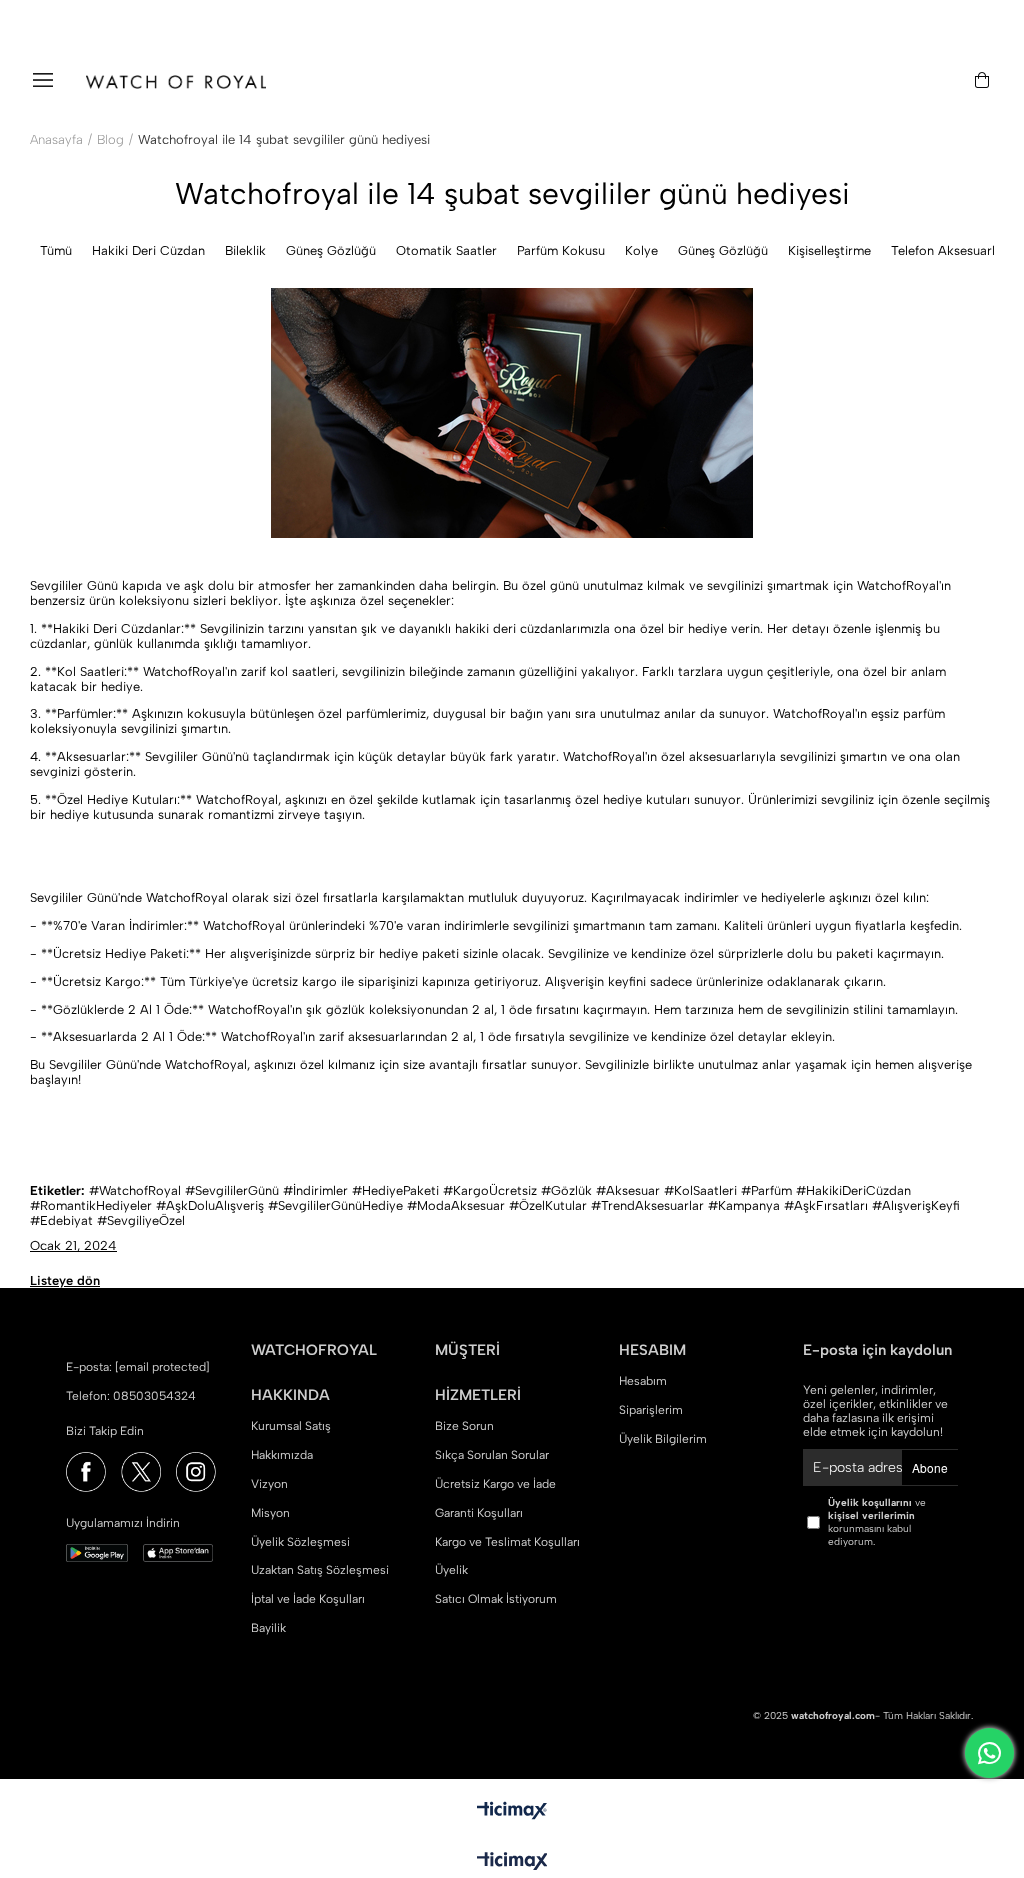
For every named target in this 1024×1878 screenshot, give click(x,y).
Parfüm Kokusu (561, 250)
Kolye (641, 250)
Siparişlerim (651, 1410)
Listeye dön (65, 1280)
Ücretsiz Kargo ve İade (495, 1484)
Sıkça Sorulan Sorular (492, 1455)
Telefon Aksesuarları (950, 250)
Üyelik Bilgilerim (663, 1439)
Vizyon (269, 1484)
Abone (930, 1467)
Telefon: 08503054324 (131, 1396)
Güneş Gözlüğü (331, 250)
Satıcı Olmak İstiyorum (496, 1599)
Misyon (270, 1513)
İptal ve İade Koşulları (308, 1599)
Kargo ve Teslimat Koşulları (507, 1542)
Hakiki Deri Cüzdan (148, 250)
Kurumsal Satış (291, 1426)
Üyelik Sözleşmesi (300, 1542)
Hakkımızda (282, 1455)
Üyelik (451, 1570)
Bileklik (245, 250)
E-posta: (138, 1367)
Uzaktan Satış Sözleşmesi (320, 1570)
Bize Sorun (464, 1426)
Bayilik (268, 1628)
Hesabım (643, 1381)
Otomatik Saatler (446, 250)
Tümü (56, 250)
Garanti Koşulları (479, 1513)
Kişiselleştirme (829, 250)
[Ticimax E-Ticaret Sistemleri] (512, 1862)
